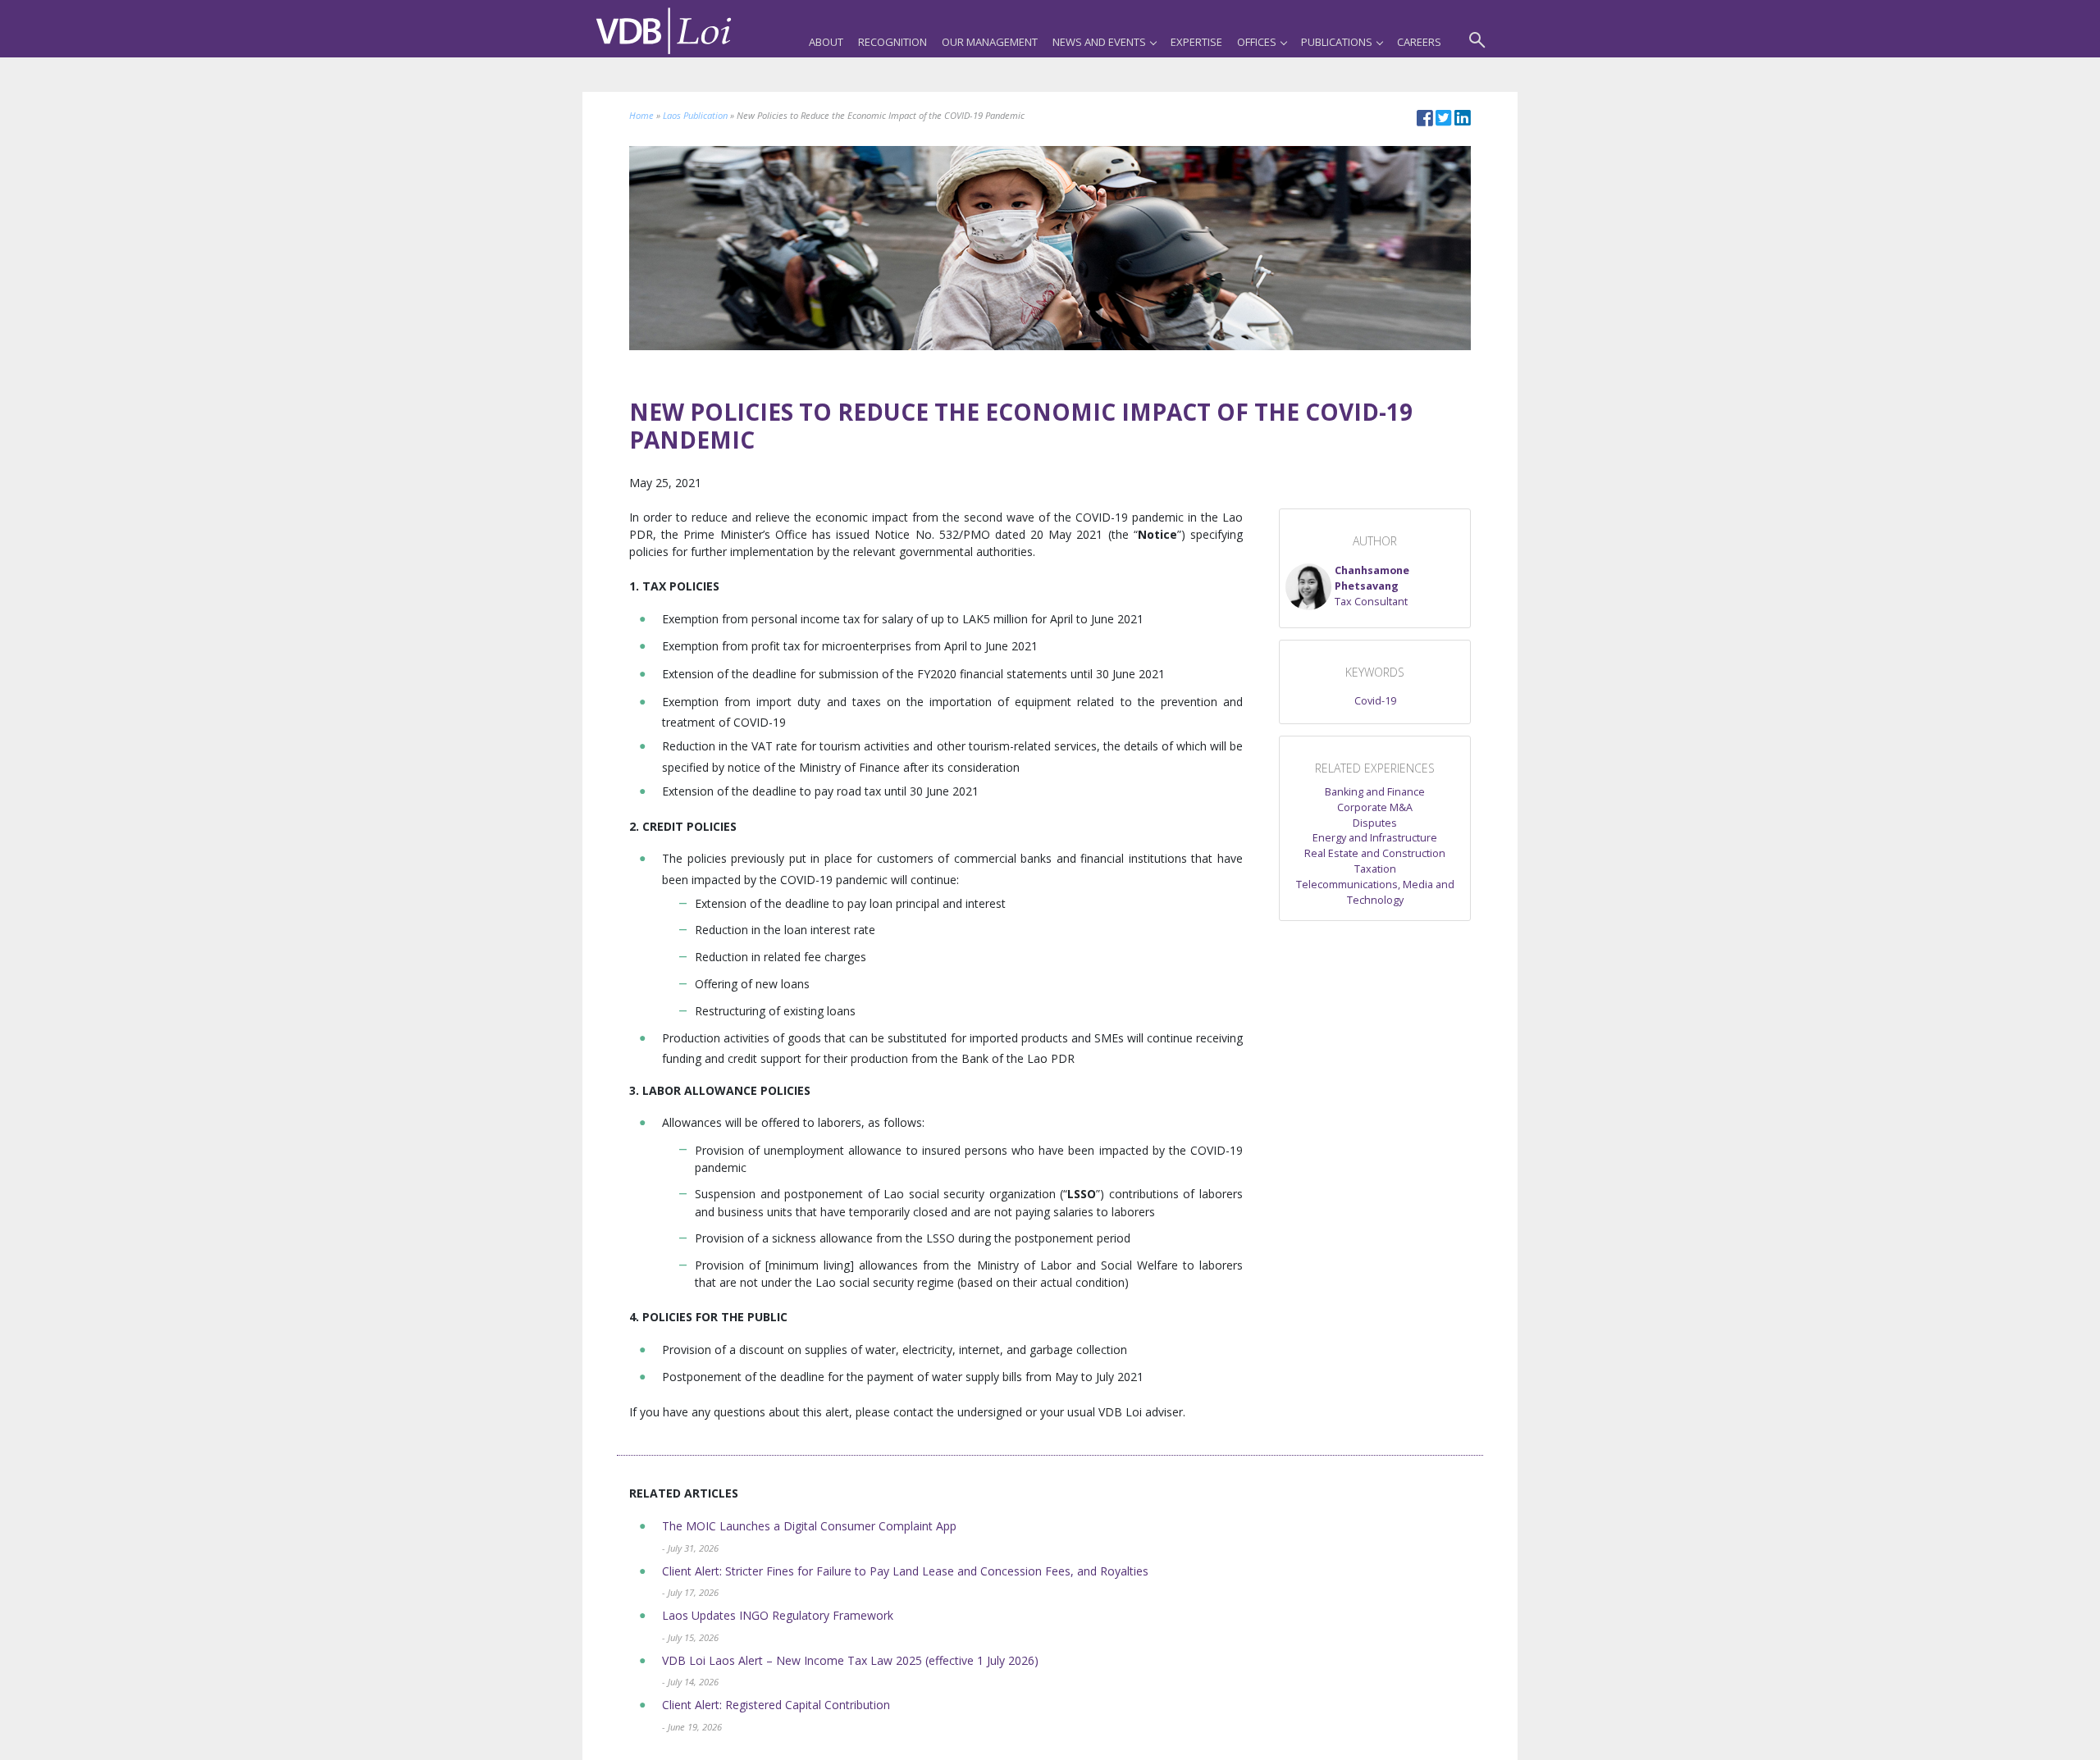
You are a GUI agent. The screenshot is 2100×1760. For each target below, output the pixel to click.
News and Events (1099, 42)
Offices (1257, 42)
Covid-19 (1375, 701)
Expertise (1196, 42)
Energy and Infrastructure (1375, 838)
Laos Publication (695, 115)
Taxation (1375, 869)
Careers (1419, 42)
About (826, 42)
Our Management (990, 42)
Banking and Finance (1375, 792)
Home (641, 115)
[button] (1375, 587)
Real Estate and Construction (1375, 853)
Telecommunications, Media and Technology (1375, 892)
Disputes (1375, 823)
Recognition (892, 42)
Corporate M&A (1375, 807)
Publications (1337, 42)
